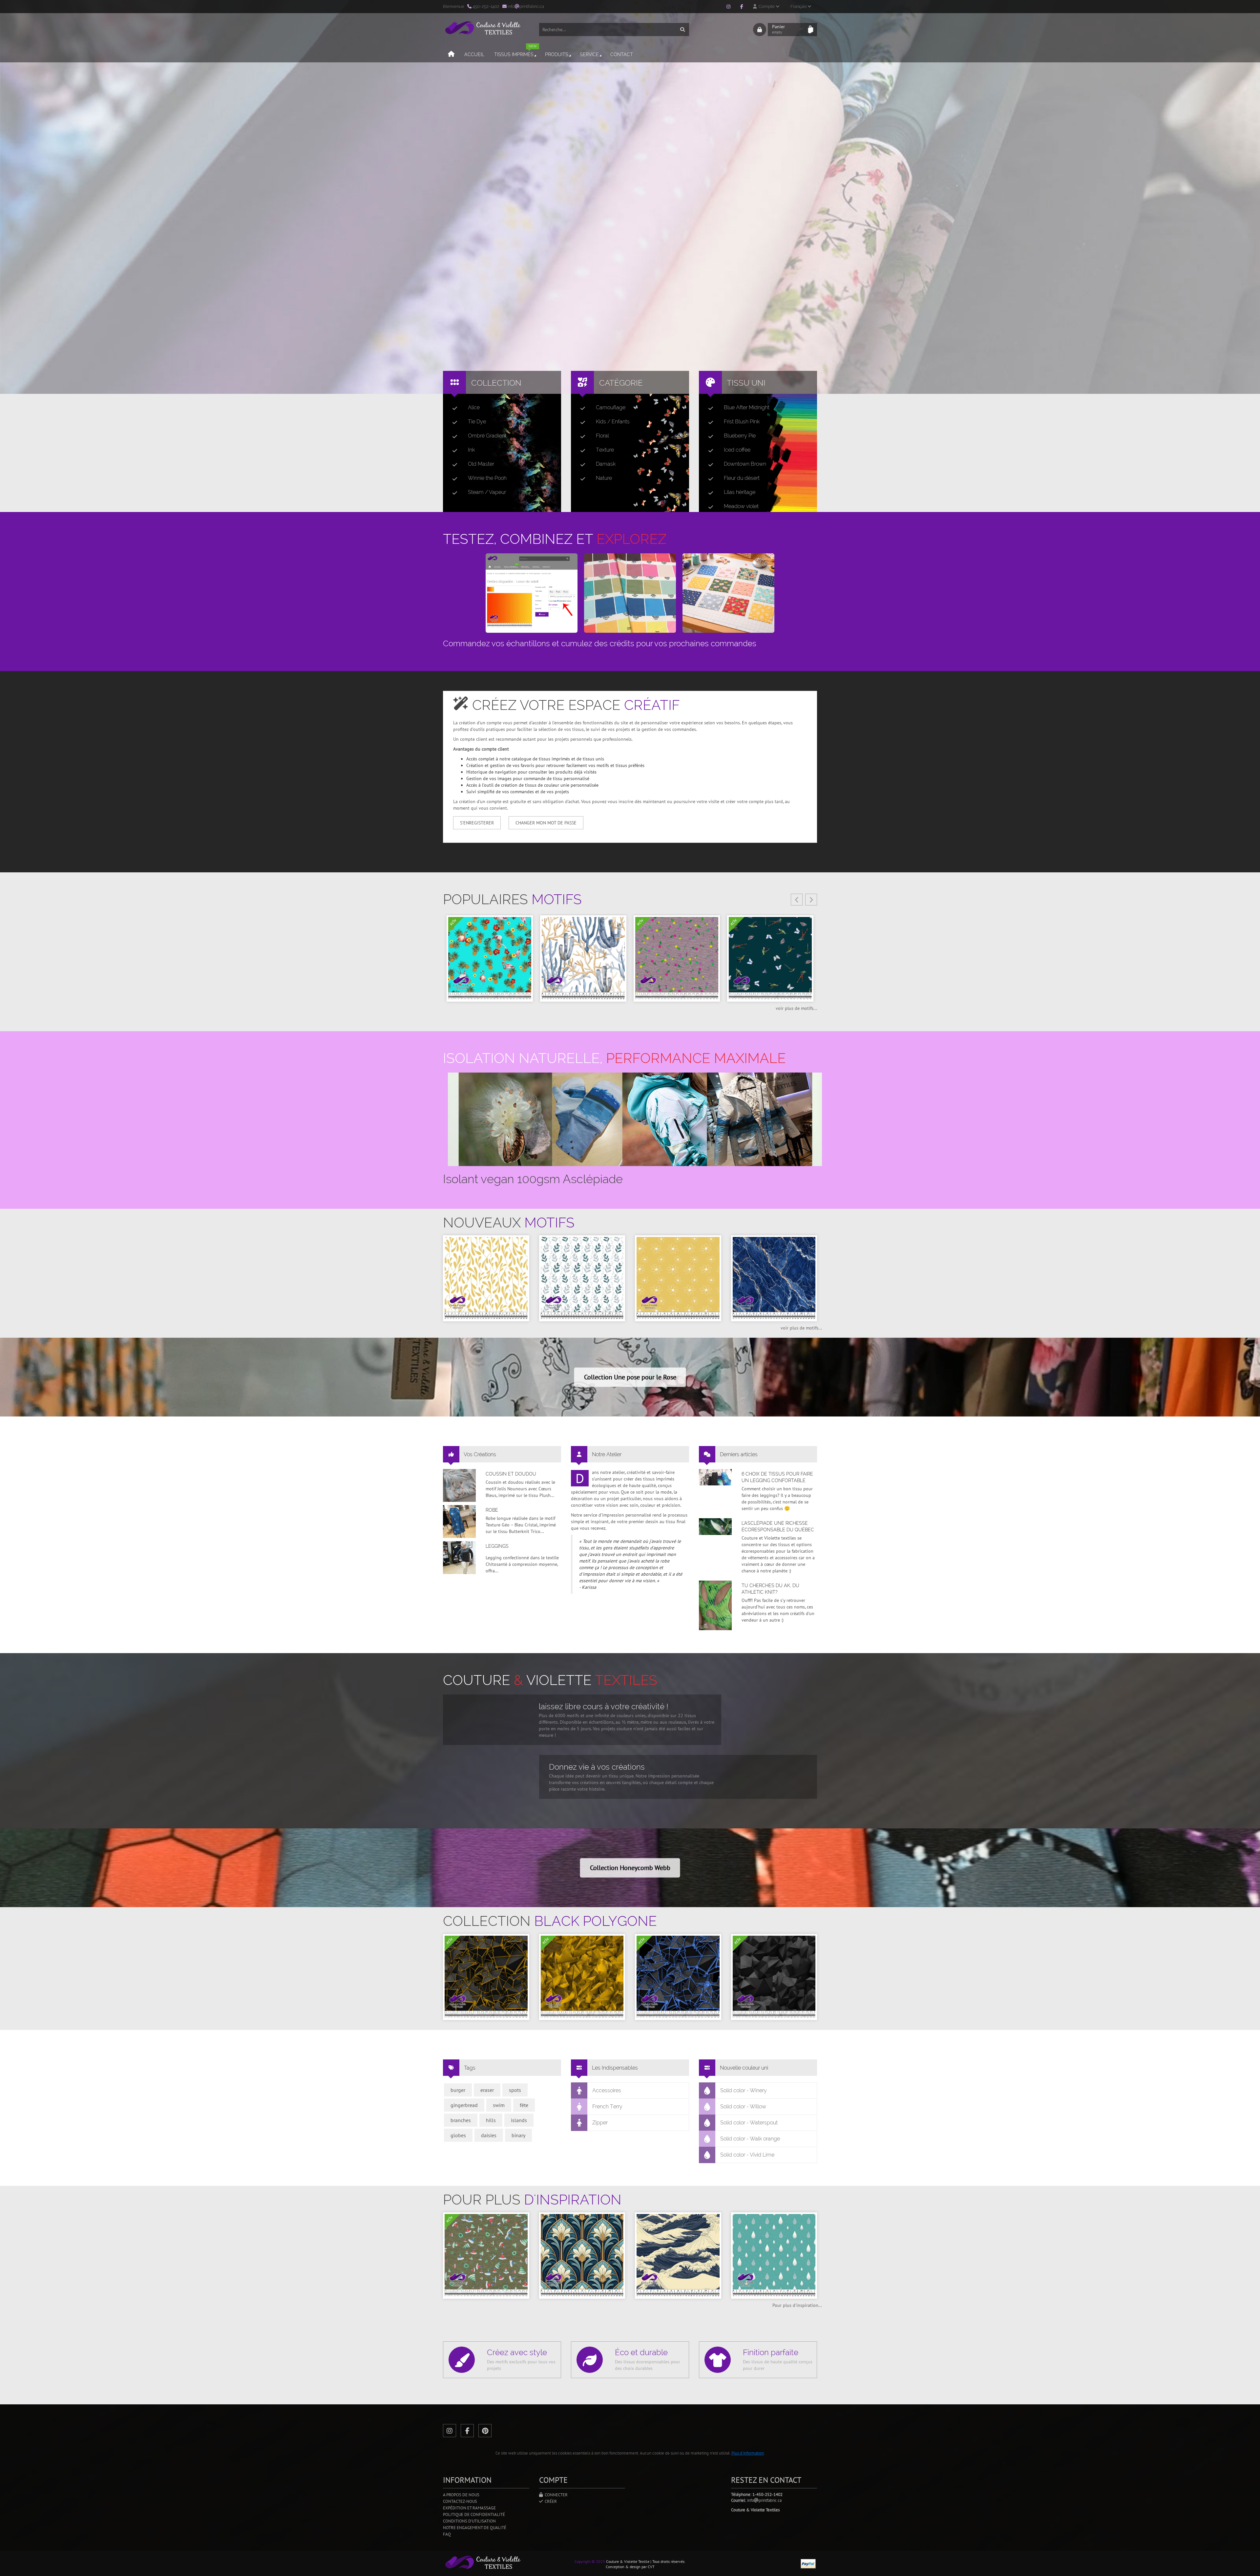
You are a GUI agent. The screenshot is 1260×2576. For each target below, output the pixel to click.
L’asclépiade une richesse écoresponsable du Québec (778, 1526)
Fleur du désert (742, 478)
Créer (550, 2501)
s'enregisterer (477, 823)
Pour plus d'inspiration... (797, 2305)
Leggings (497, 1546)
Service (589, 54)
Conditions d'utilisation (469, 2521)
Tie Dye (477, 422)
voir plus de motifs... (796, 1008)
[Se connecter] (760, 30)
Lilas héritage (740, 492)
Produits (557, 54)
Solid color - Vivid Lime (747, 2155)
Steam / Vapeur (487, 492)
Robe (492, 1510)
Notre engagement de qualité (475, 2528)
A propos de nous (461, 2495)
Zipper (600, 2123)
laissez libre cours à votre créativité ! (604, 1706)
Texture (605, 450)
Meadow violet (741, 506)
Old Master (481, 464)
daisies (489, 2135)
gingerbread (464, 2105)
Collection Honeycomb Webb (630, 1868)
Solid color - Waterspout (749, 2123)
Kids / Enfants (613, 422)
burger (458, 2090)
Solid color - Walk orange (750, 2139)
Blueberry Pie (740, 436)
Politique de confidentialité (474, 2514)
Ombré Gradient (487, 436)
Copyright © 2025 (590, 2561)
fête (524, 2105)
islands (519, 2120)
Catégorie (621, 383)
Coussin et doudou (511, 1474)
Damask (606, 464)
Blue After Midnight (747, 407)
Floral (602, 436)
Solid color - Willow (743, 2107)
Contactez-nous (460, 2501)
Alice (474, 407)
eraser (487, 2090)
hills (491, 2120)
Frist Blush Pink (742, 422)
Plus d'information (748, 2453)
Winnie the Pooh (487, 478)
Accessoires (607, 2090)
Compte (766, 6)
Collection (496, 383)
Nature (604, 478)
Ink (471, 450)
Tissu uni (746, 383)
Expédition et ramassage (469, 2508)
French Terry (607, 2107)
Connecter (555, 2495)
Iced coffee (737, 450)
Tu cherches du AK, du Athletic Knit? (770, 1589)
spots (515, 2090)
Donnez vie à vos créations (597, 1767)
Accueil (474, 54)
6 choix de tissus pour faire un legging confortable (777, 1477)
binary (518, 2135)
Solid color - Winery (744, 2090)
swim (499, 2105)
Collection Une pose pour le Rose (630, 1377)
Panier (778, 29)
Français (799, 6)
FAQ (447, 2534)
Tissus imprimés (515, 52)
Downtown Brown (745, 464)
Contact (622, 54)
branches (461, 2120)
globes (458, 2135)
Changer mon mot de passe (546, 823)
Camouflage (611, 407)
